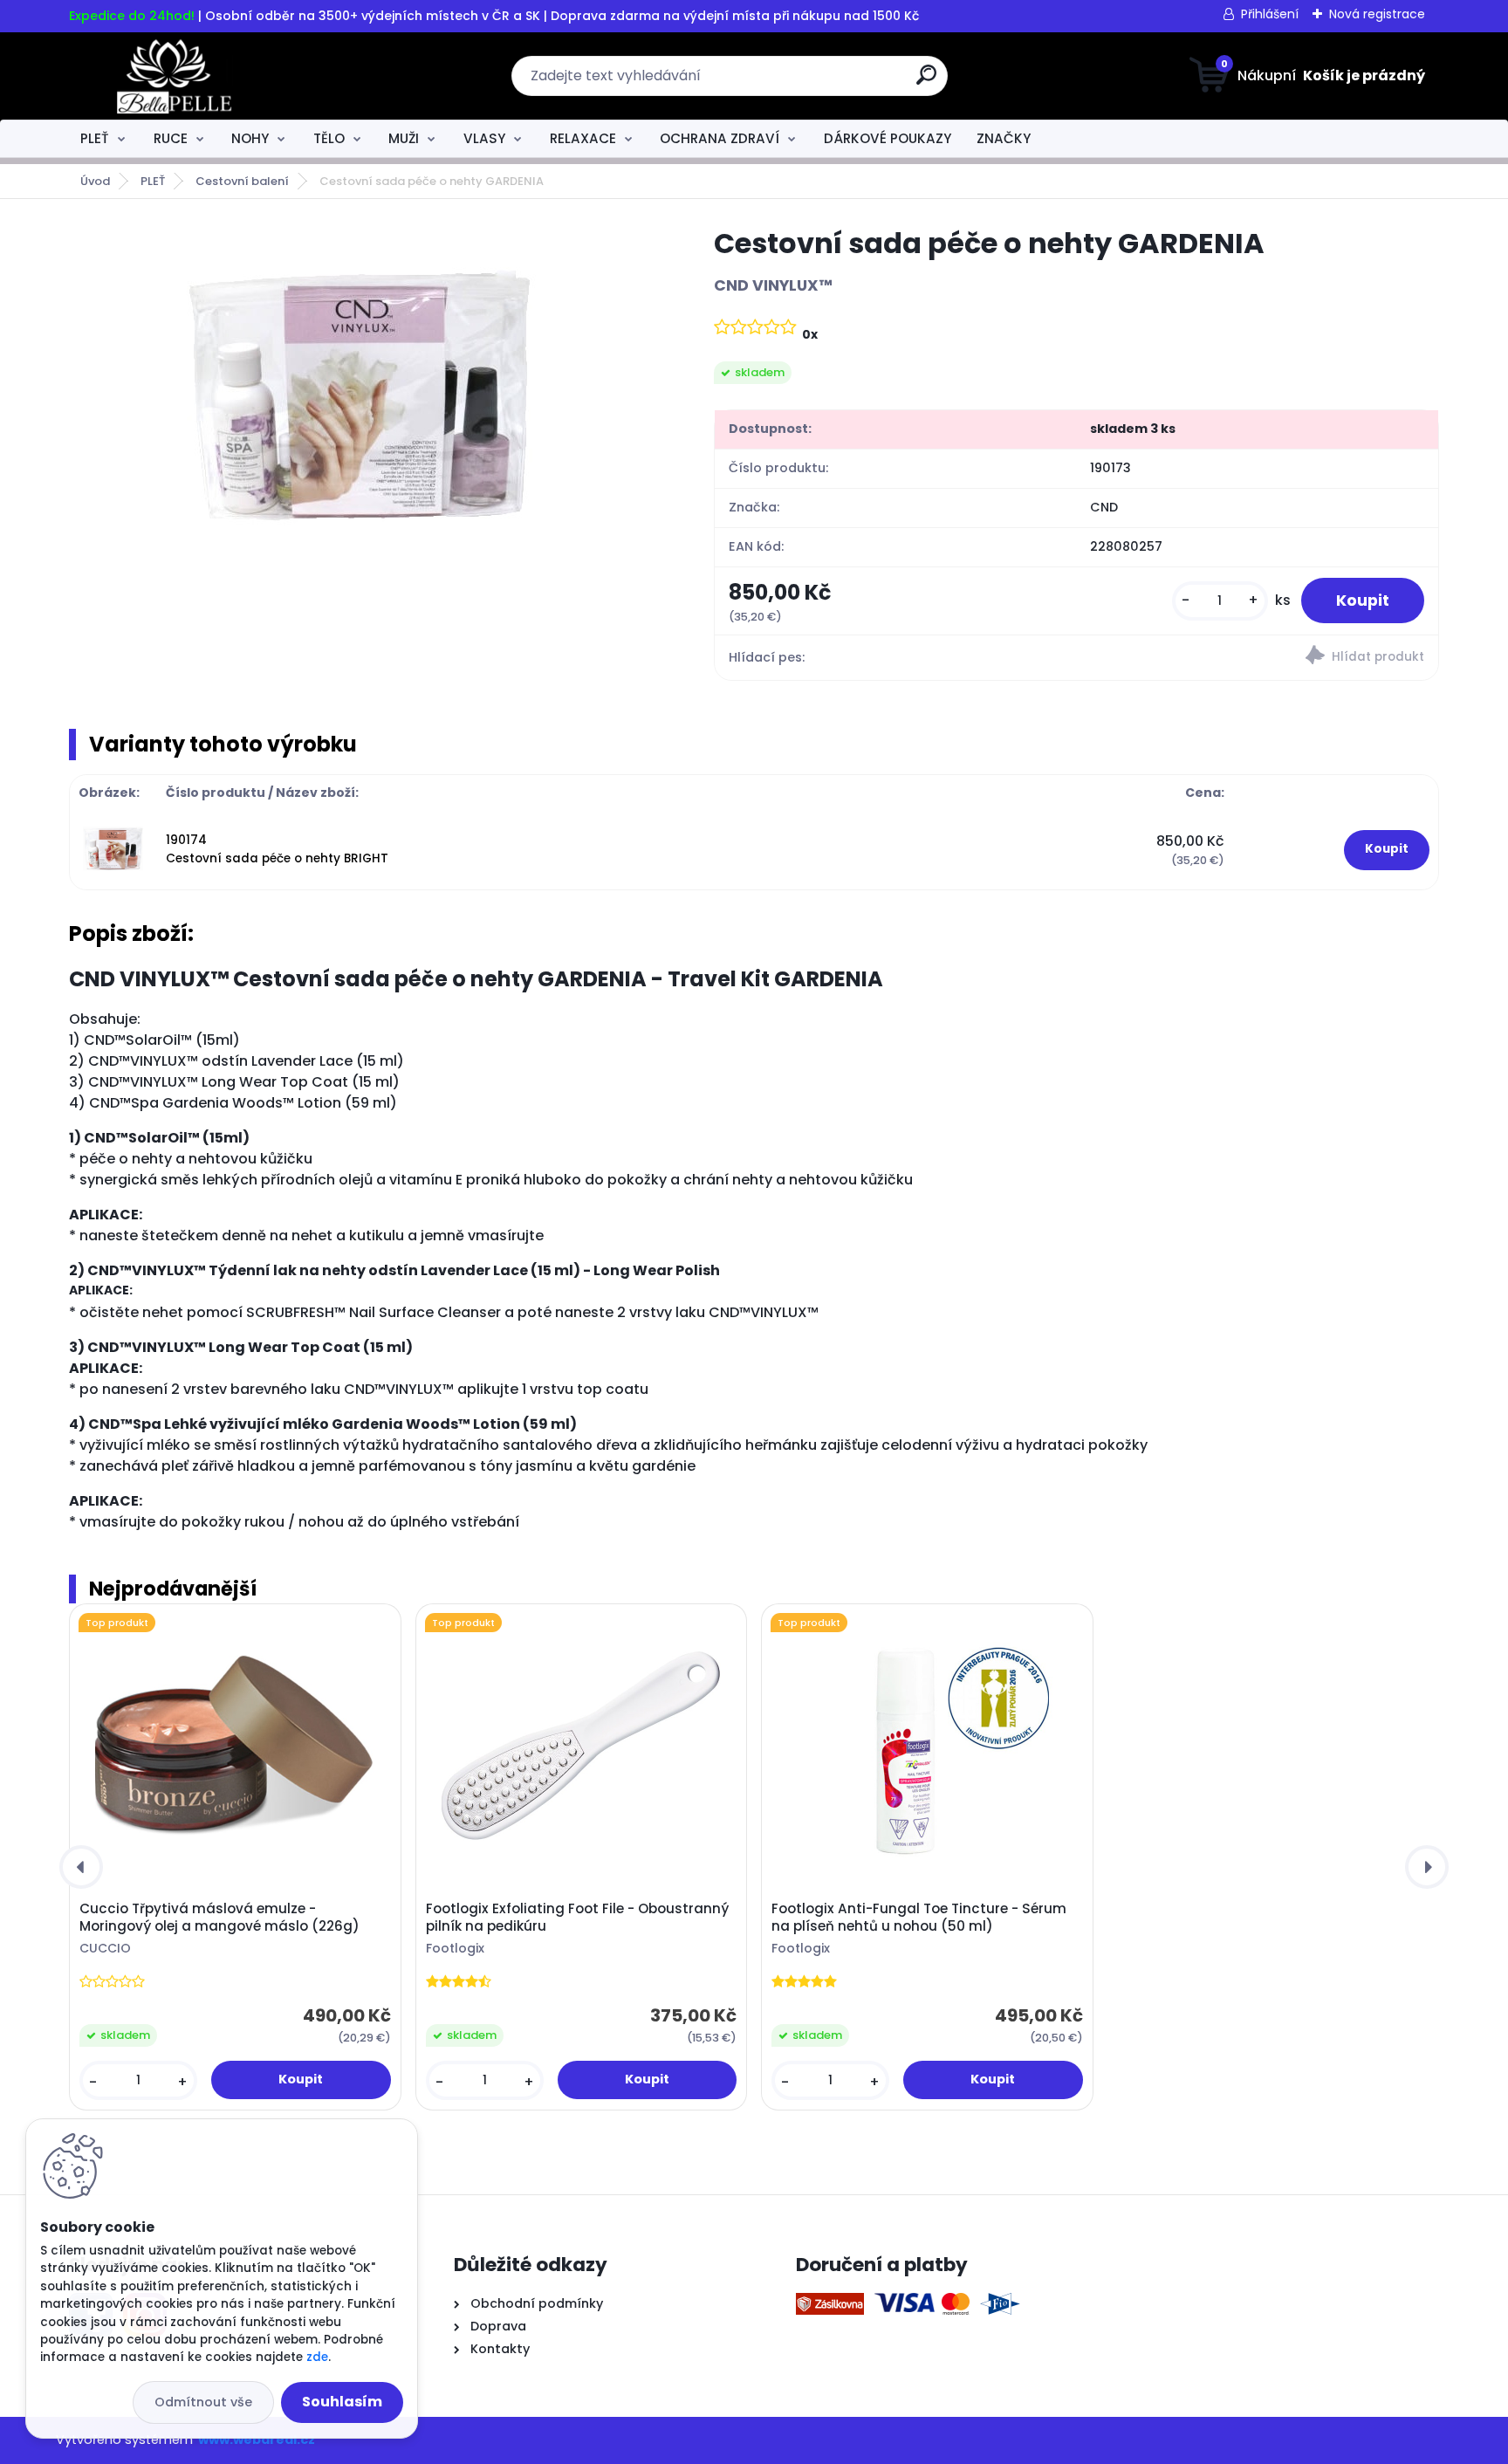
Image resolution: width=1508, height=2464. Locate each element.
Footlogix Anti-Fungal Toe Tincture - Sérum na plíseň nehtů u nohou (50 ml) (919, 1918)
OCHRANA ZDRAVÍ (720, 138)
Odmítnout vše (203, 2402)
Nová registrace (1377, 14)
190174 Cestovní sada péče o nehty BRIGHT (277, 849)
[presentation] (81, 1867)
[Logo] (176, 76)
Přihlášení (1270, 14)
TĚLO (329, 138)
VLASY (484, 138)
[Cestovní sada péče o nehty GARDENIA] (363, 402)
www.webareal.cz (257, 2440)
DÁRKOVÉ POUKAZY (888, 138)
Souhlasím (342, 2402)
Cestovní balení (242, 181)
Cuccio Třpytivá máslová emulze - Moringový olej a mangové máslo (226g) (219, 1918)
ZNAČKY (1004, 138)
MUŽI (404, 138)
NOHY (250, 138)
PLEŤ (95, 138)
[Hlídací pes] (1257, 658)
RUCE (171, 138)
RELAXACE (583, 138)
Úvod (95, 181)
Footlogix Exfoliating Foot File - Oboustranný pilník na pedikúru (577, 1918)
